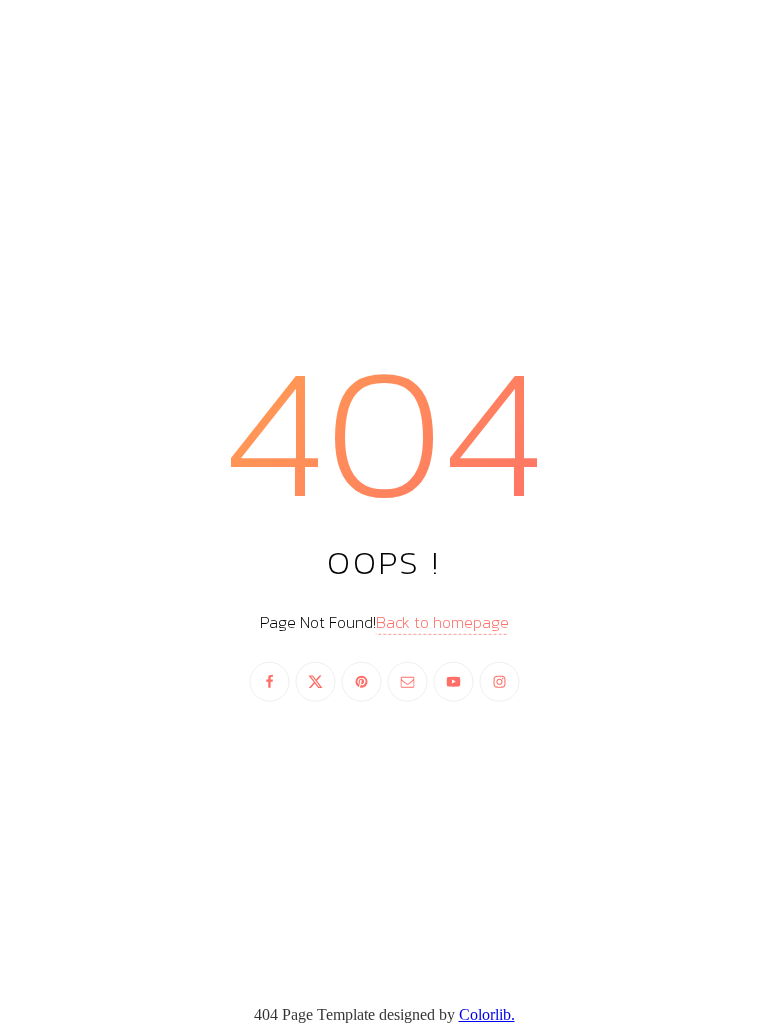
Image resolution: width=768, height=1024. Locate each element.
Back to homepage (442, 622)
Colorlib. (487, 1014)
